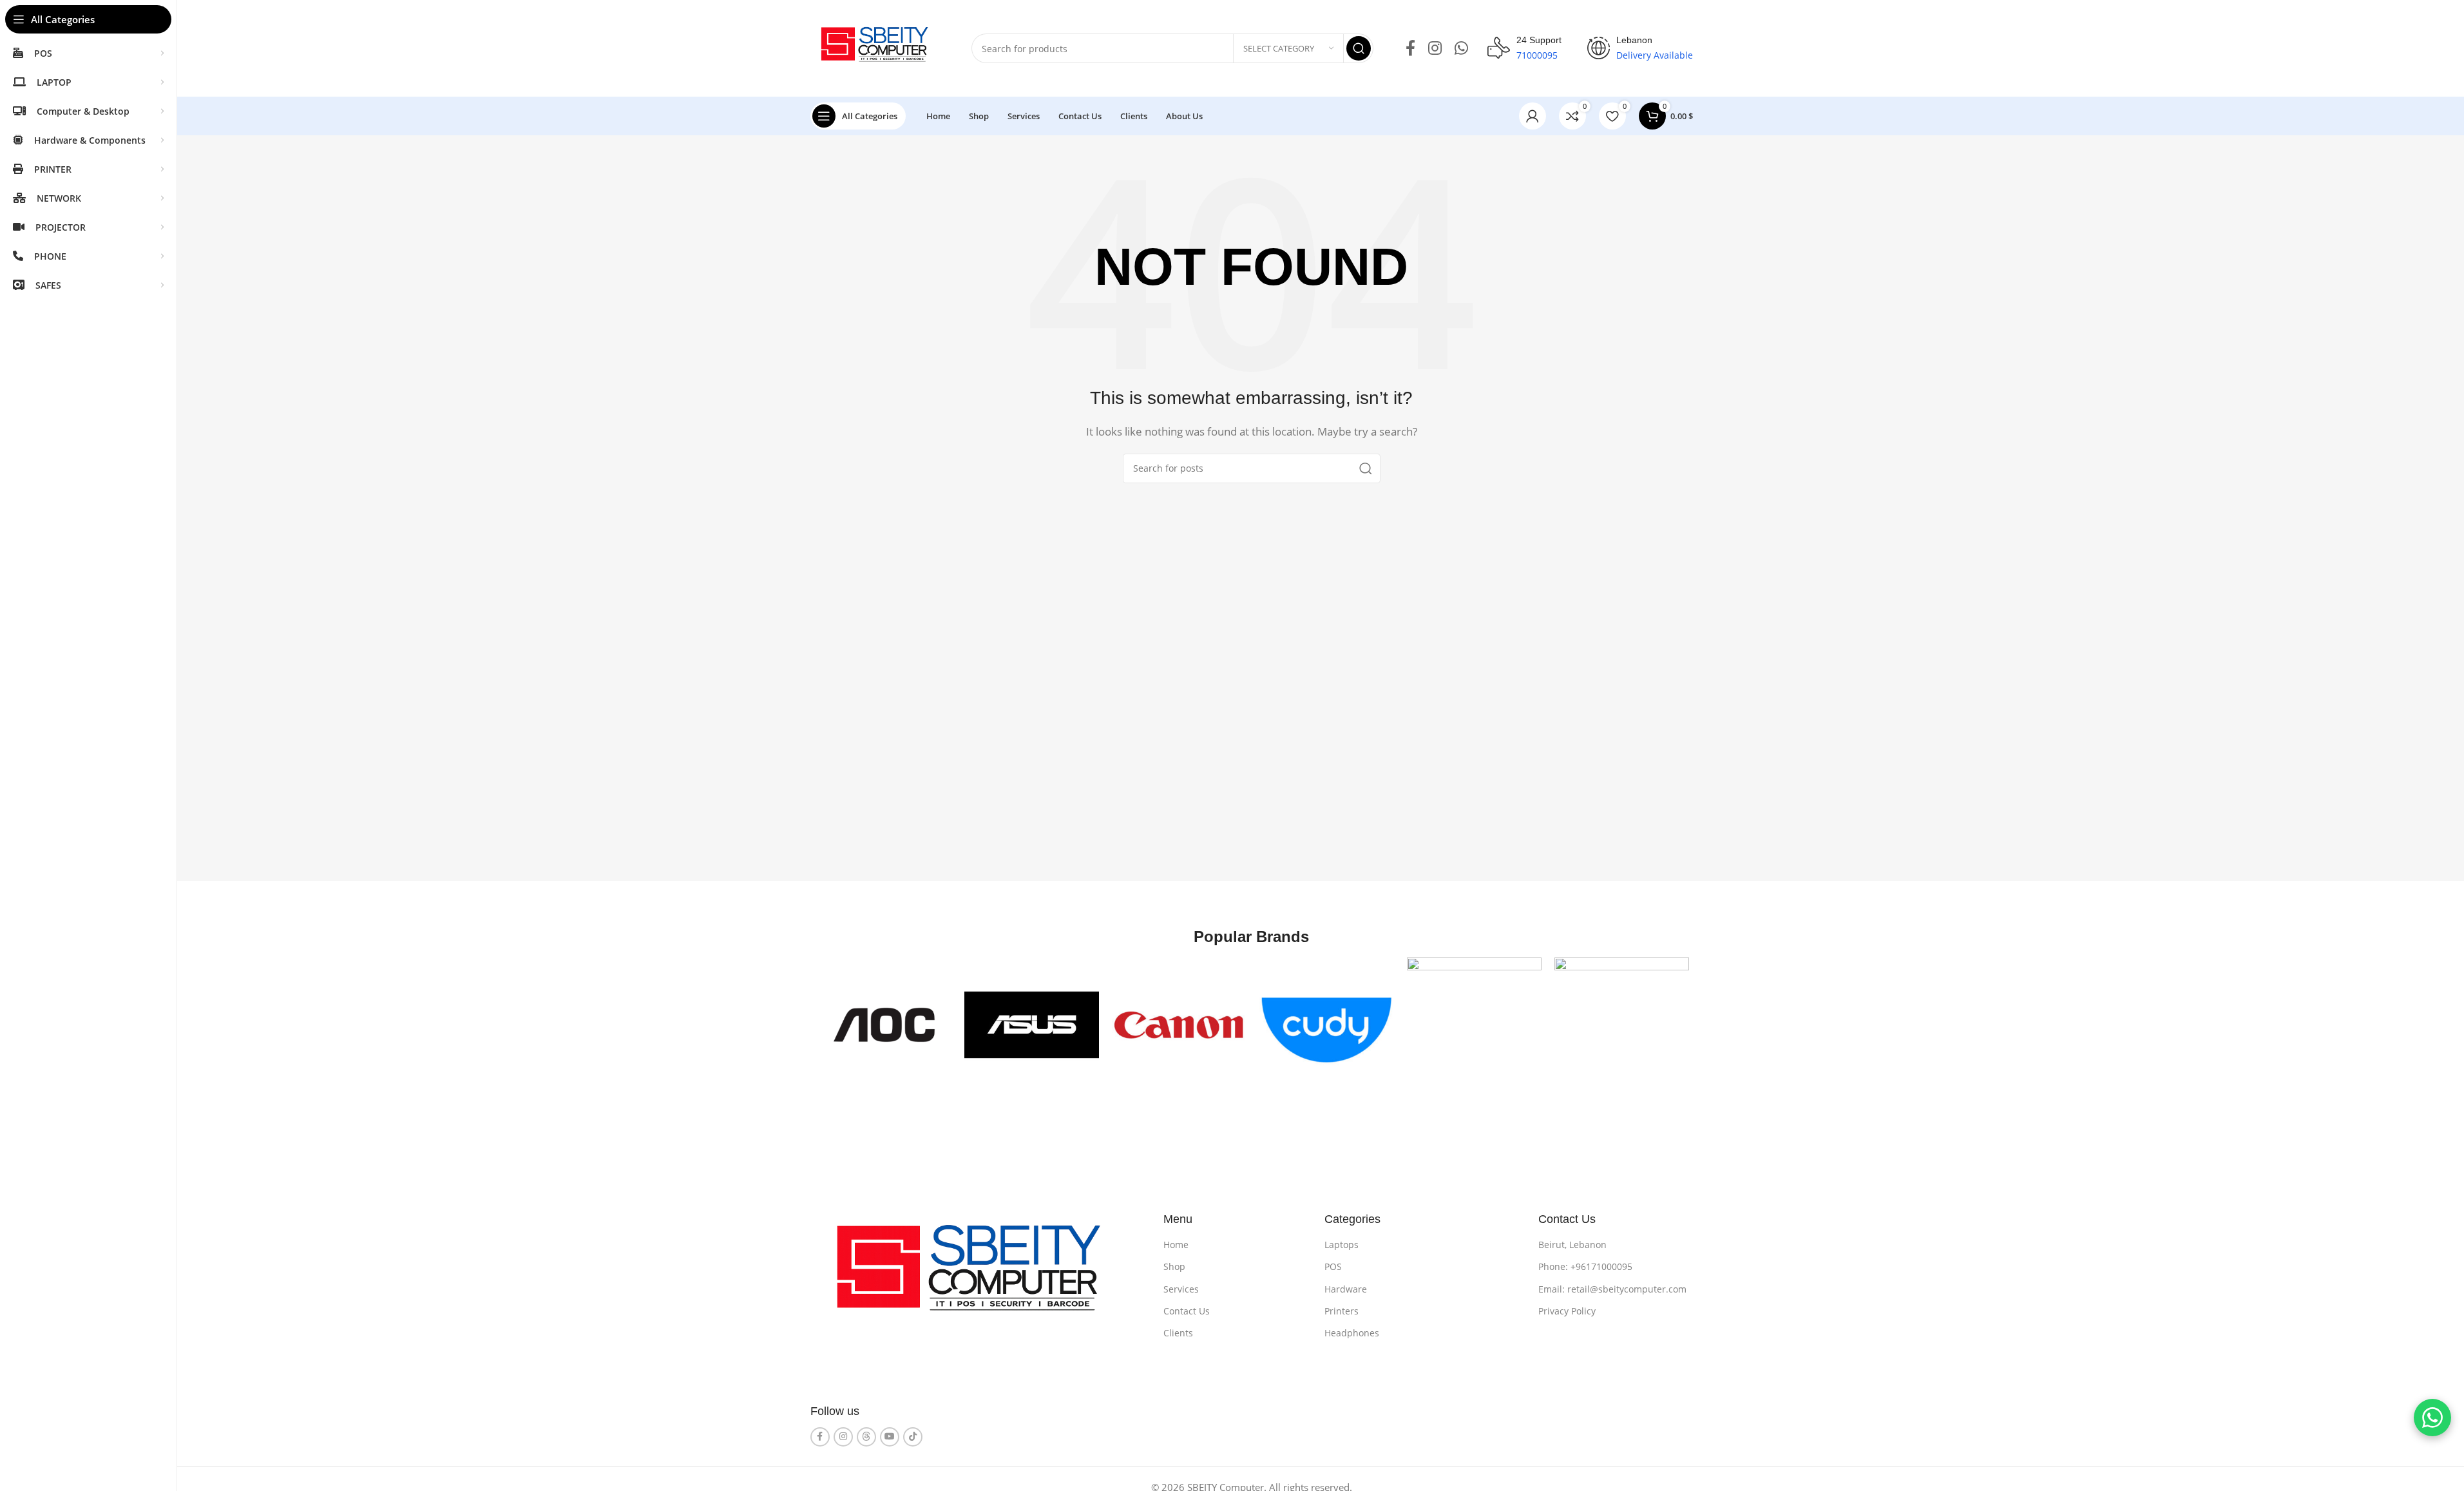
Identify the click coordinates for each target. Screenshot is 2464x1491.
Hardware (1346, 1289)
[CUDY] (1327, 1025)
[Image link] (978, 1276)
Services (1181, 1289)
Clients (1178, 1333)
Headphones (1352, 1333)
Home (1176, 1245)
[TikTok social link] (913, 1437)
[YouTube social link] (890, 1437)
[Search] (1359, 48)
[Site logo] (878, 47)
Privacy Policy (1567, 1311)
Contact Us (1187, 1311)
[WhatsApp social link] (1461, 49)
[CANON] (1179, 1025)
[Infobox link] (1524, 48)
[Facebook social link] (1410, 49)
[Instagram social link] (1435, 49)
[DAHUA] (1474, 1025)
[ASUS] (1032, 1025)
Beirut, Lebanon (1572, 1245)
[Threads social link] (866, 1437)
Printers (1342, 1311)
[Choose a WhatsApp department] (2432, 1418)
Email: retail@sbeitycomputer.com (1612, 1289)
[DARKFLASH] (1622, 1025)
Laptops (1342, 1245)
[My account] (1533, 116)
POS (1333, 1266)
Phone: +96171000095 (1585, 1266)
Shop (1174, 1266)
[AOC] (884, 1025)
